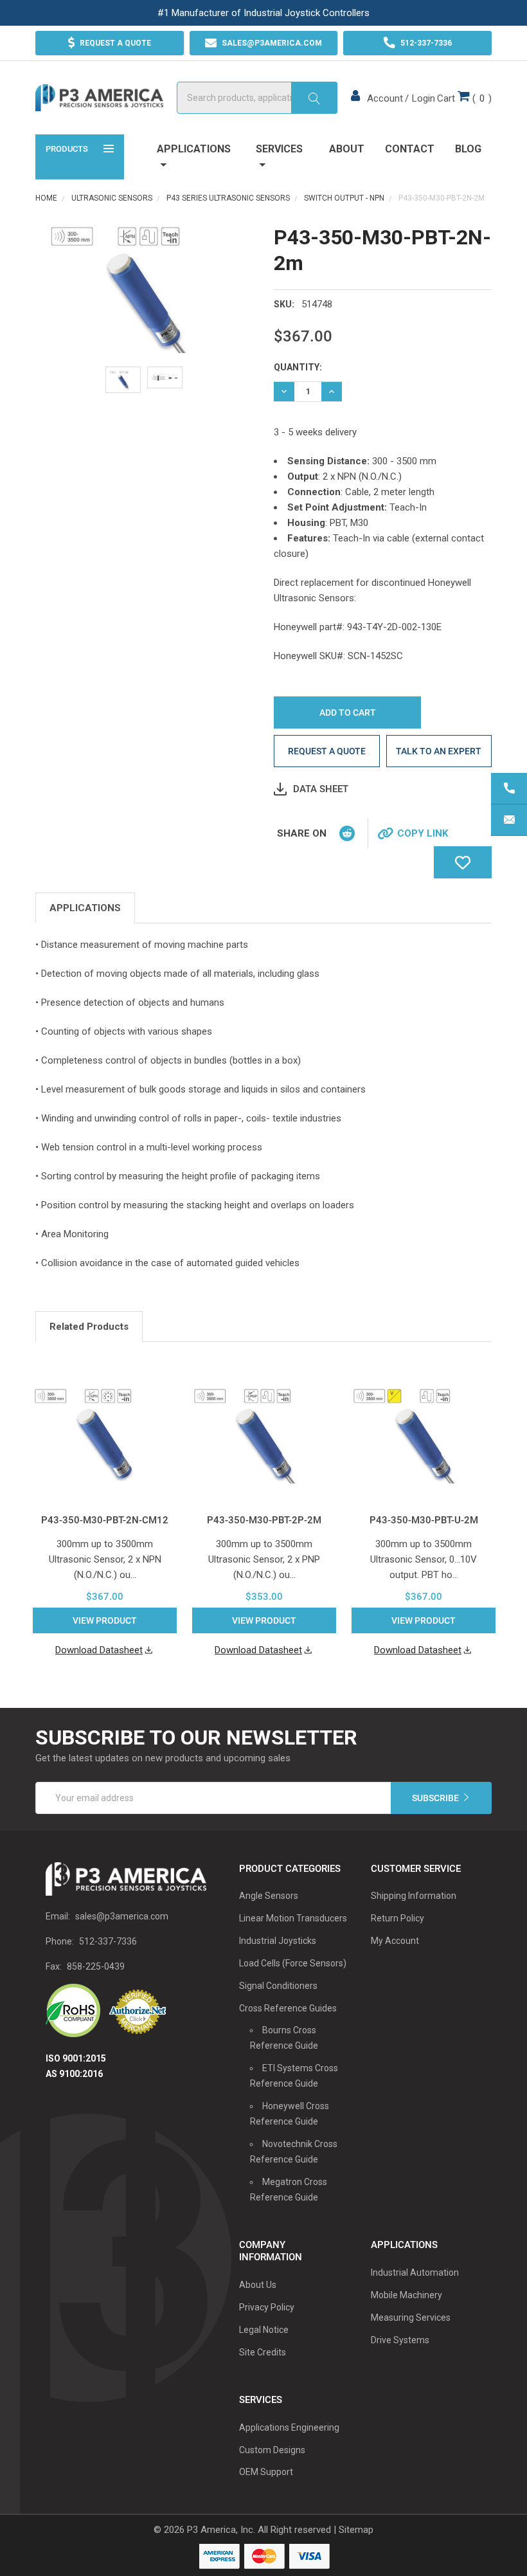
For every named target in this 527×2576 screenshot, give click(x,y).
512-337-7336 (108, 1941)
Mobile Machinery (406, 2295)
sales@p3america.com (122, 1916)
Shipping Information (414, 1896)
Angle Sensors (269, 1896)
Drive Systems (400, 2340)
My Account (395, 1941)
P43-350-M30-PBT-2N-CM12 (105, 1520)
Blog (468, 149)
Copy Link (423, 833)
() (464, 98)
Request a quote (327, 751)
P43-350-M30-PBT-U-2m (424, 1520)
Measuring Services (411, 2317)
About (347, 149)
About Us (258, 2285)
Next (488, 1328)
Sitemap (356, 2530)
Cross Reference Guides (288, 2008)
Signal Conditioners (278, 1986)
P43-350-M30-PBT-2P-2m (264, 1520)
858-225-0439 (96, 1966)
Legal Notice (264, 2330)
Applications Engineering (289, 2427)
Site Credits (263, 2352)
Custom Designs (272, 2450)
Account (385, 98)
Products (67, 149)
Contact (410, 149)
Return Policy (397, 1918)
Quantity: (298, 367)
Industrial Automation (415, 2272)
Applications (194, 149)
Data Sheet (321, 789)
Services (279, 149)
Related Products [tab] (89, 1327)
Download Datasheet (99, 1650)
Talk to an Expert (439, 751)
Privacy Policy (267, 2307)
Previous (471, 1328)
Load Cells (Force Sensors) (293, 1963)
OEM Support (266, 2472)
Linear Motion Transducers (293, 1918)
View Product (105, 1620)
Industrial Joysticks (278, 1941)
